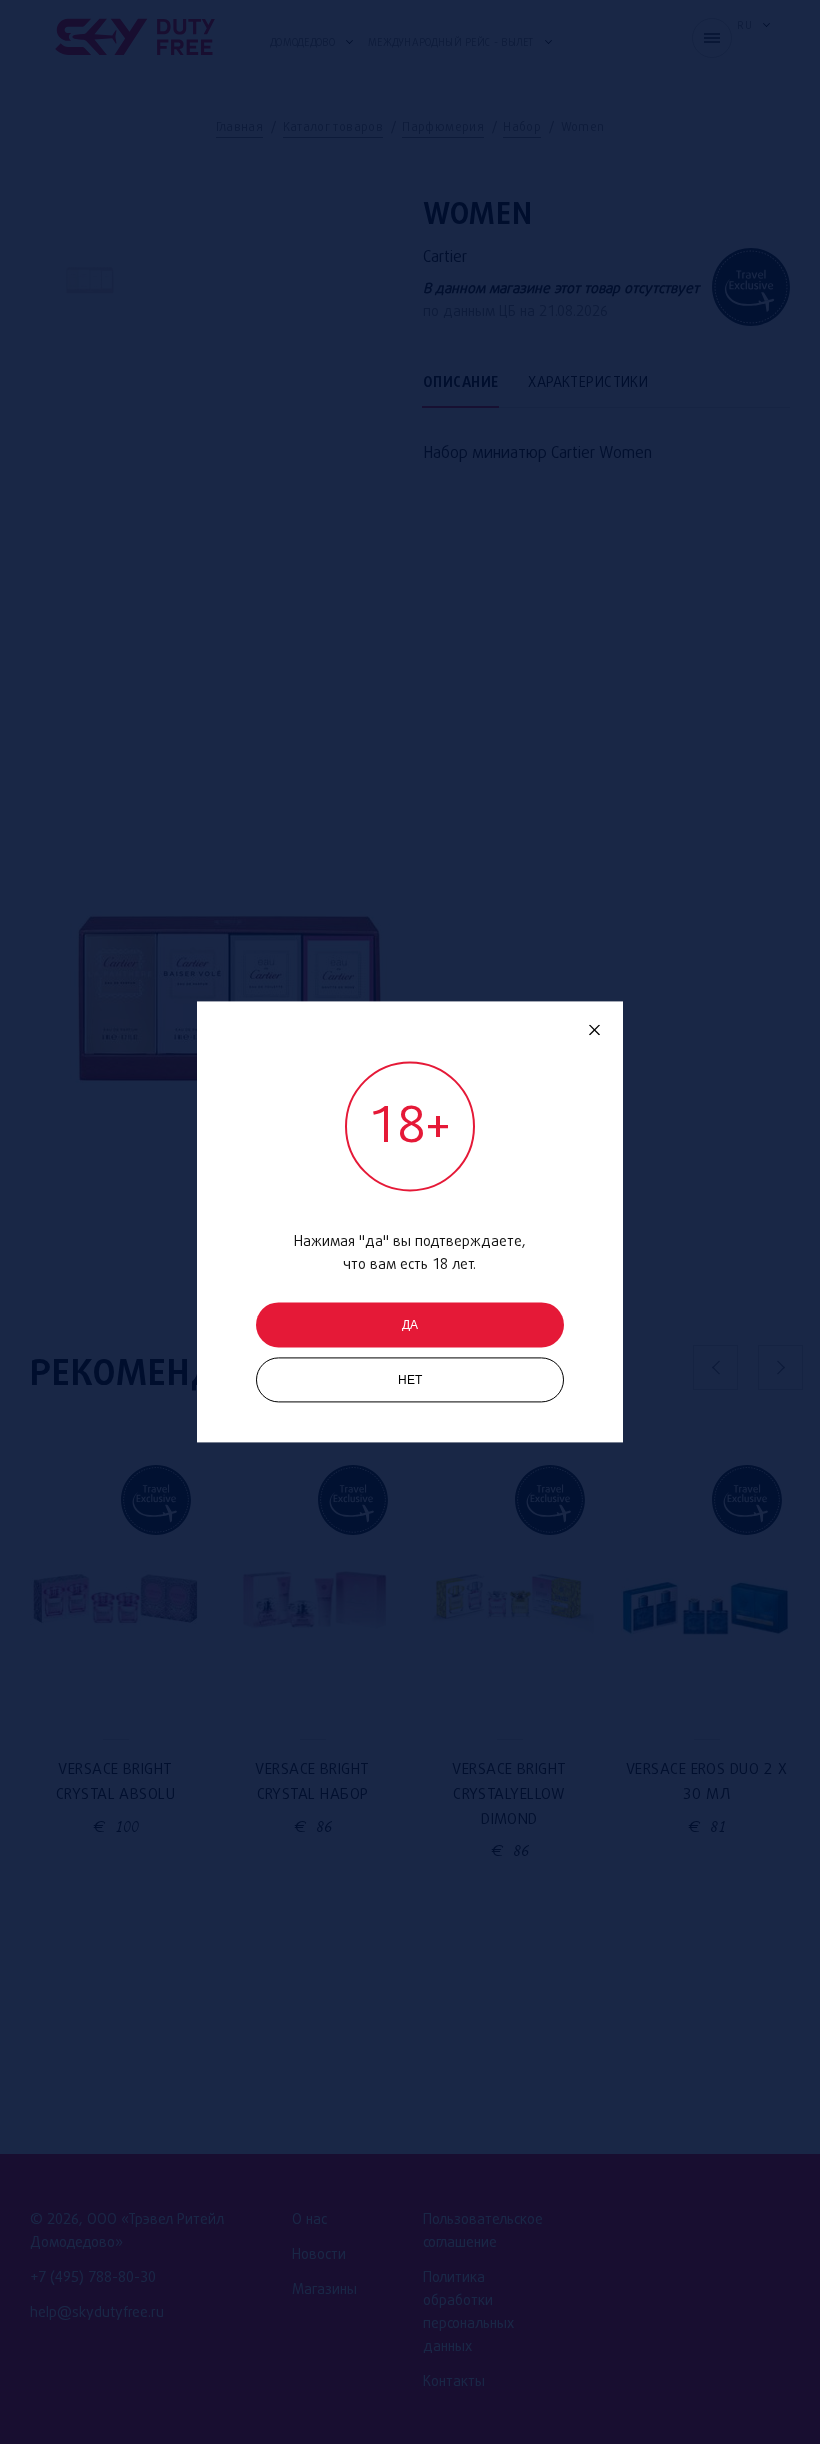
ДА (410, 1326)
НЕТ (410, 1381)
